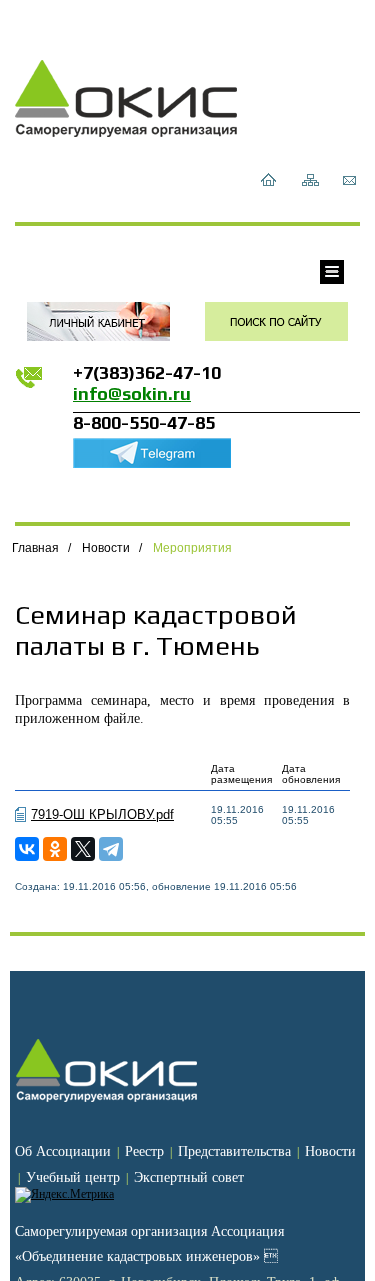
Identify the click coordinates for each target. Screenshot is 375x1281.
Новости (106, 548)
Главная (35, 548)
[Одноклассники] (55, 849)
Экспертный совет (189, 1177)
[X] (83, 849)
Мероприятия (192, 548)
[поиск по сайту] (276, 321)
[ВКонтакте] (27, 849)
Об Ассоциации (63, 1151)
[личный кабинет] (98, 321)
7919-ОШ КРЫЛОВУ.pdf (102, 814)
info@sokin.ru (132, 393)
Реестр (144, 1151)
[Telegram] (111, 849)
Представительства (234, 1151)
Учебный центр (73, 1177)
